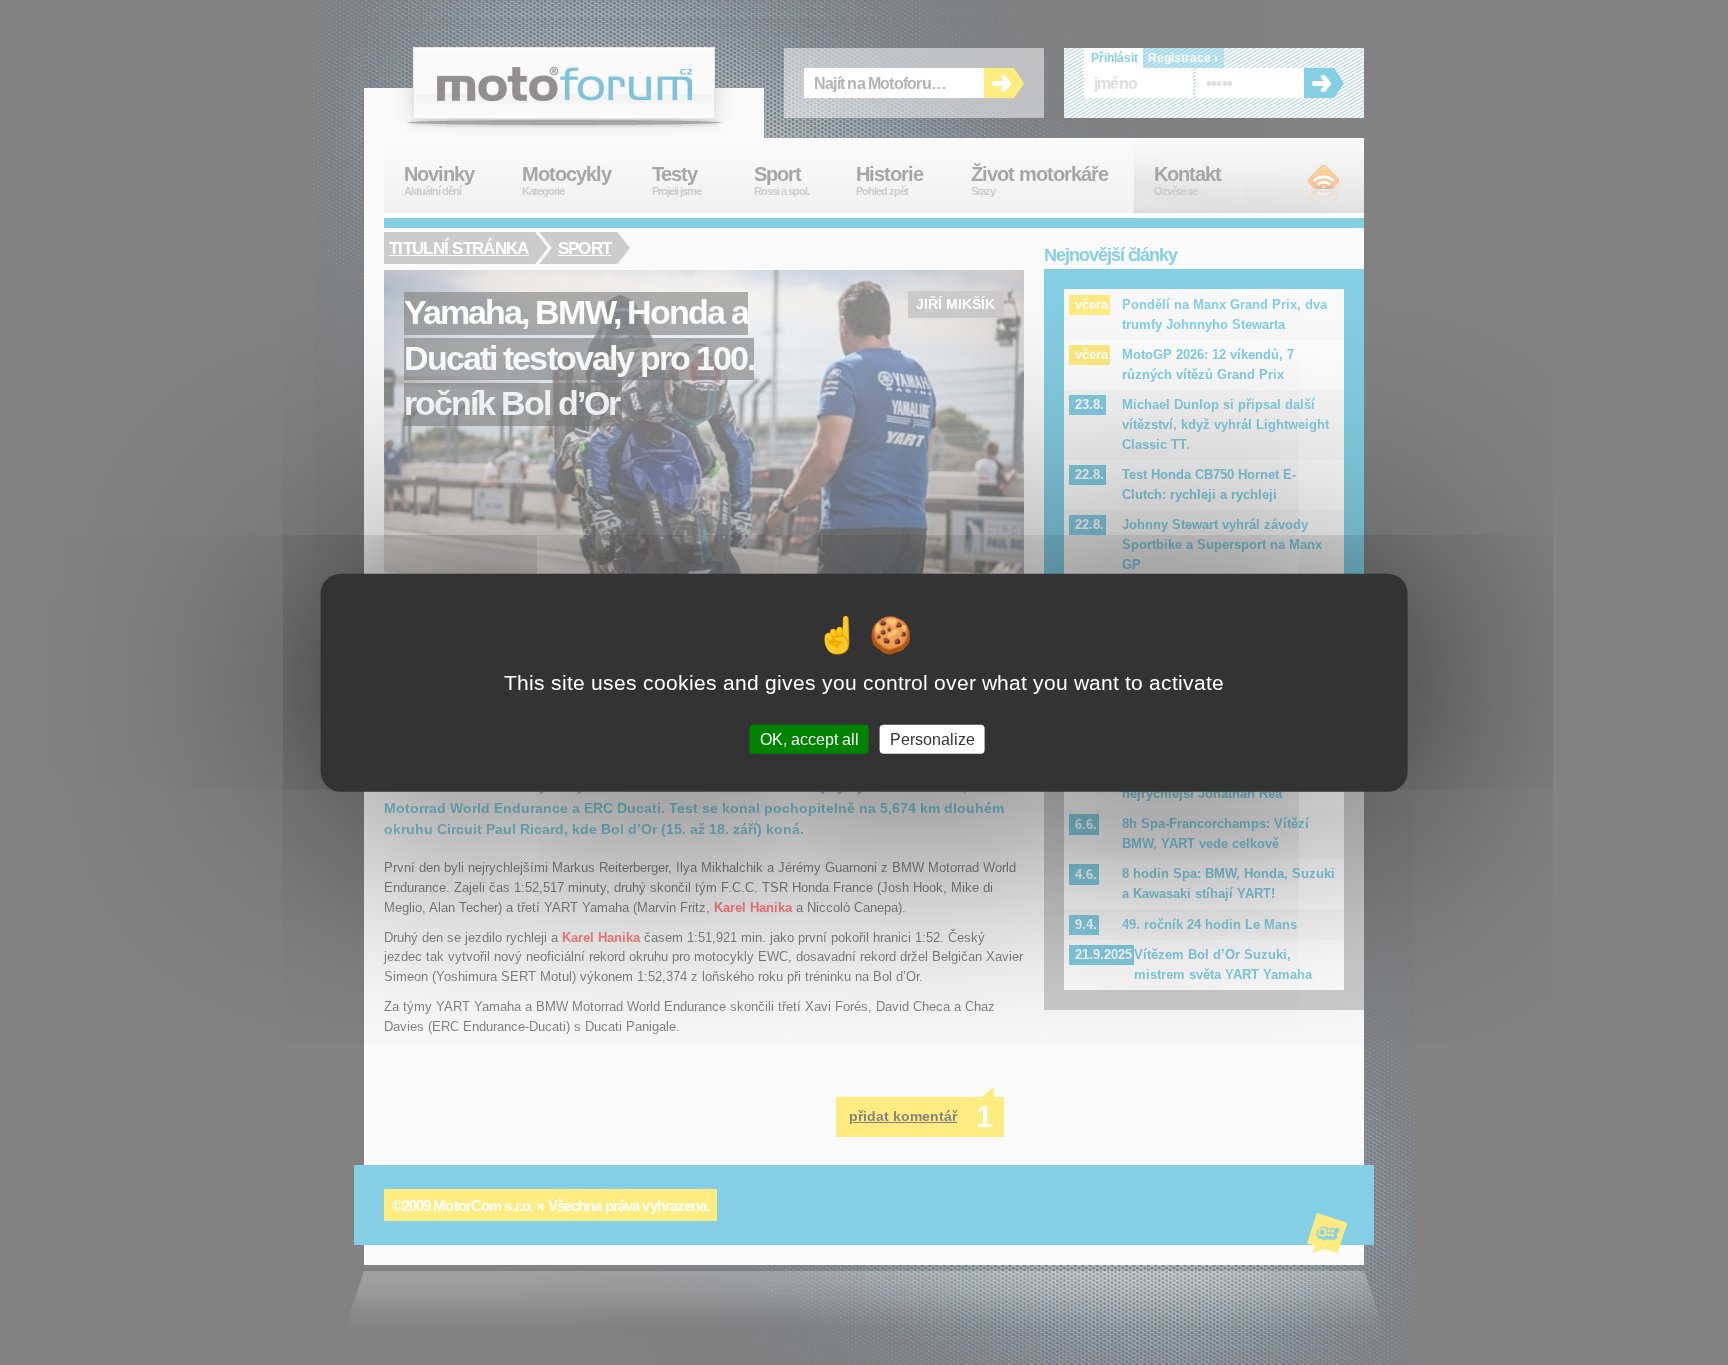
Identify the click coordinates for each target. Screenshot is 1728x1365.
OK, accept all (809, 739)
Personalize (932, 739)
